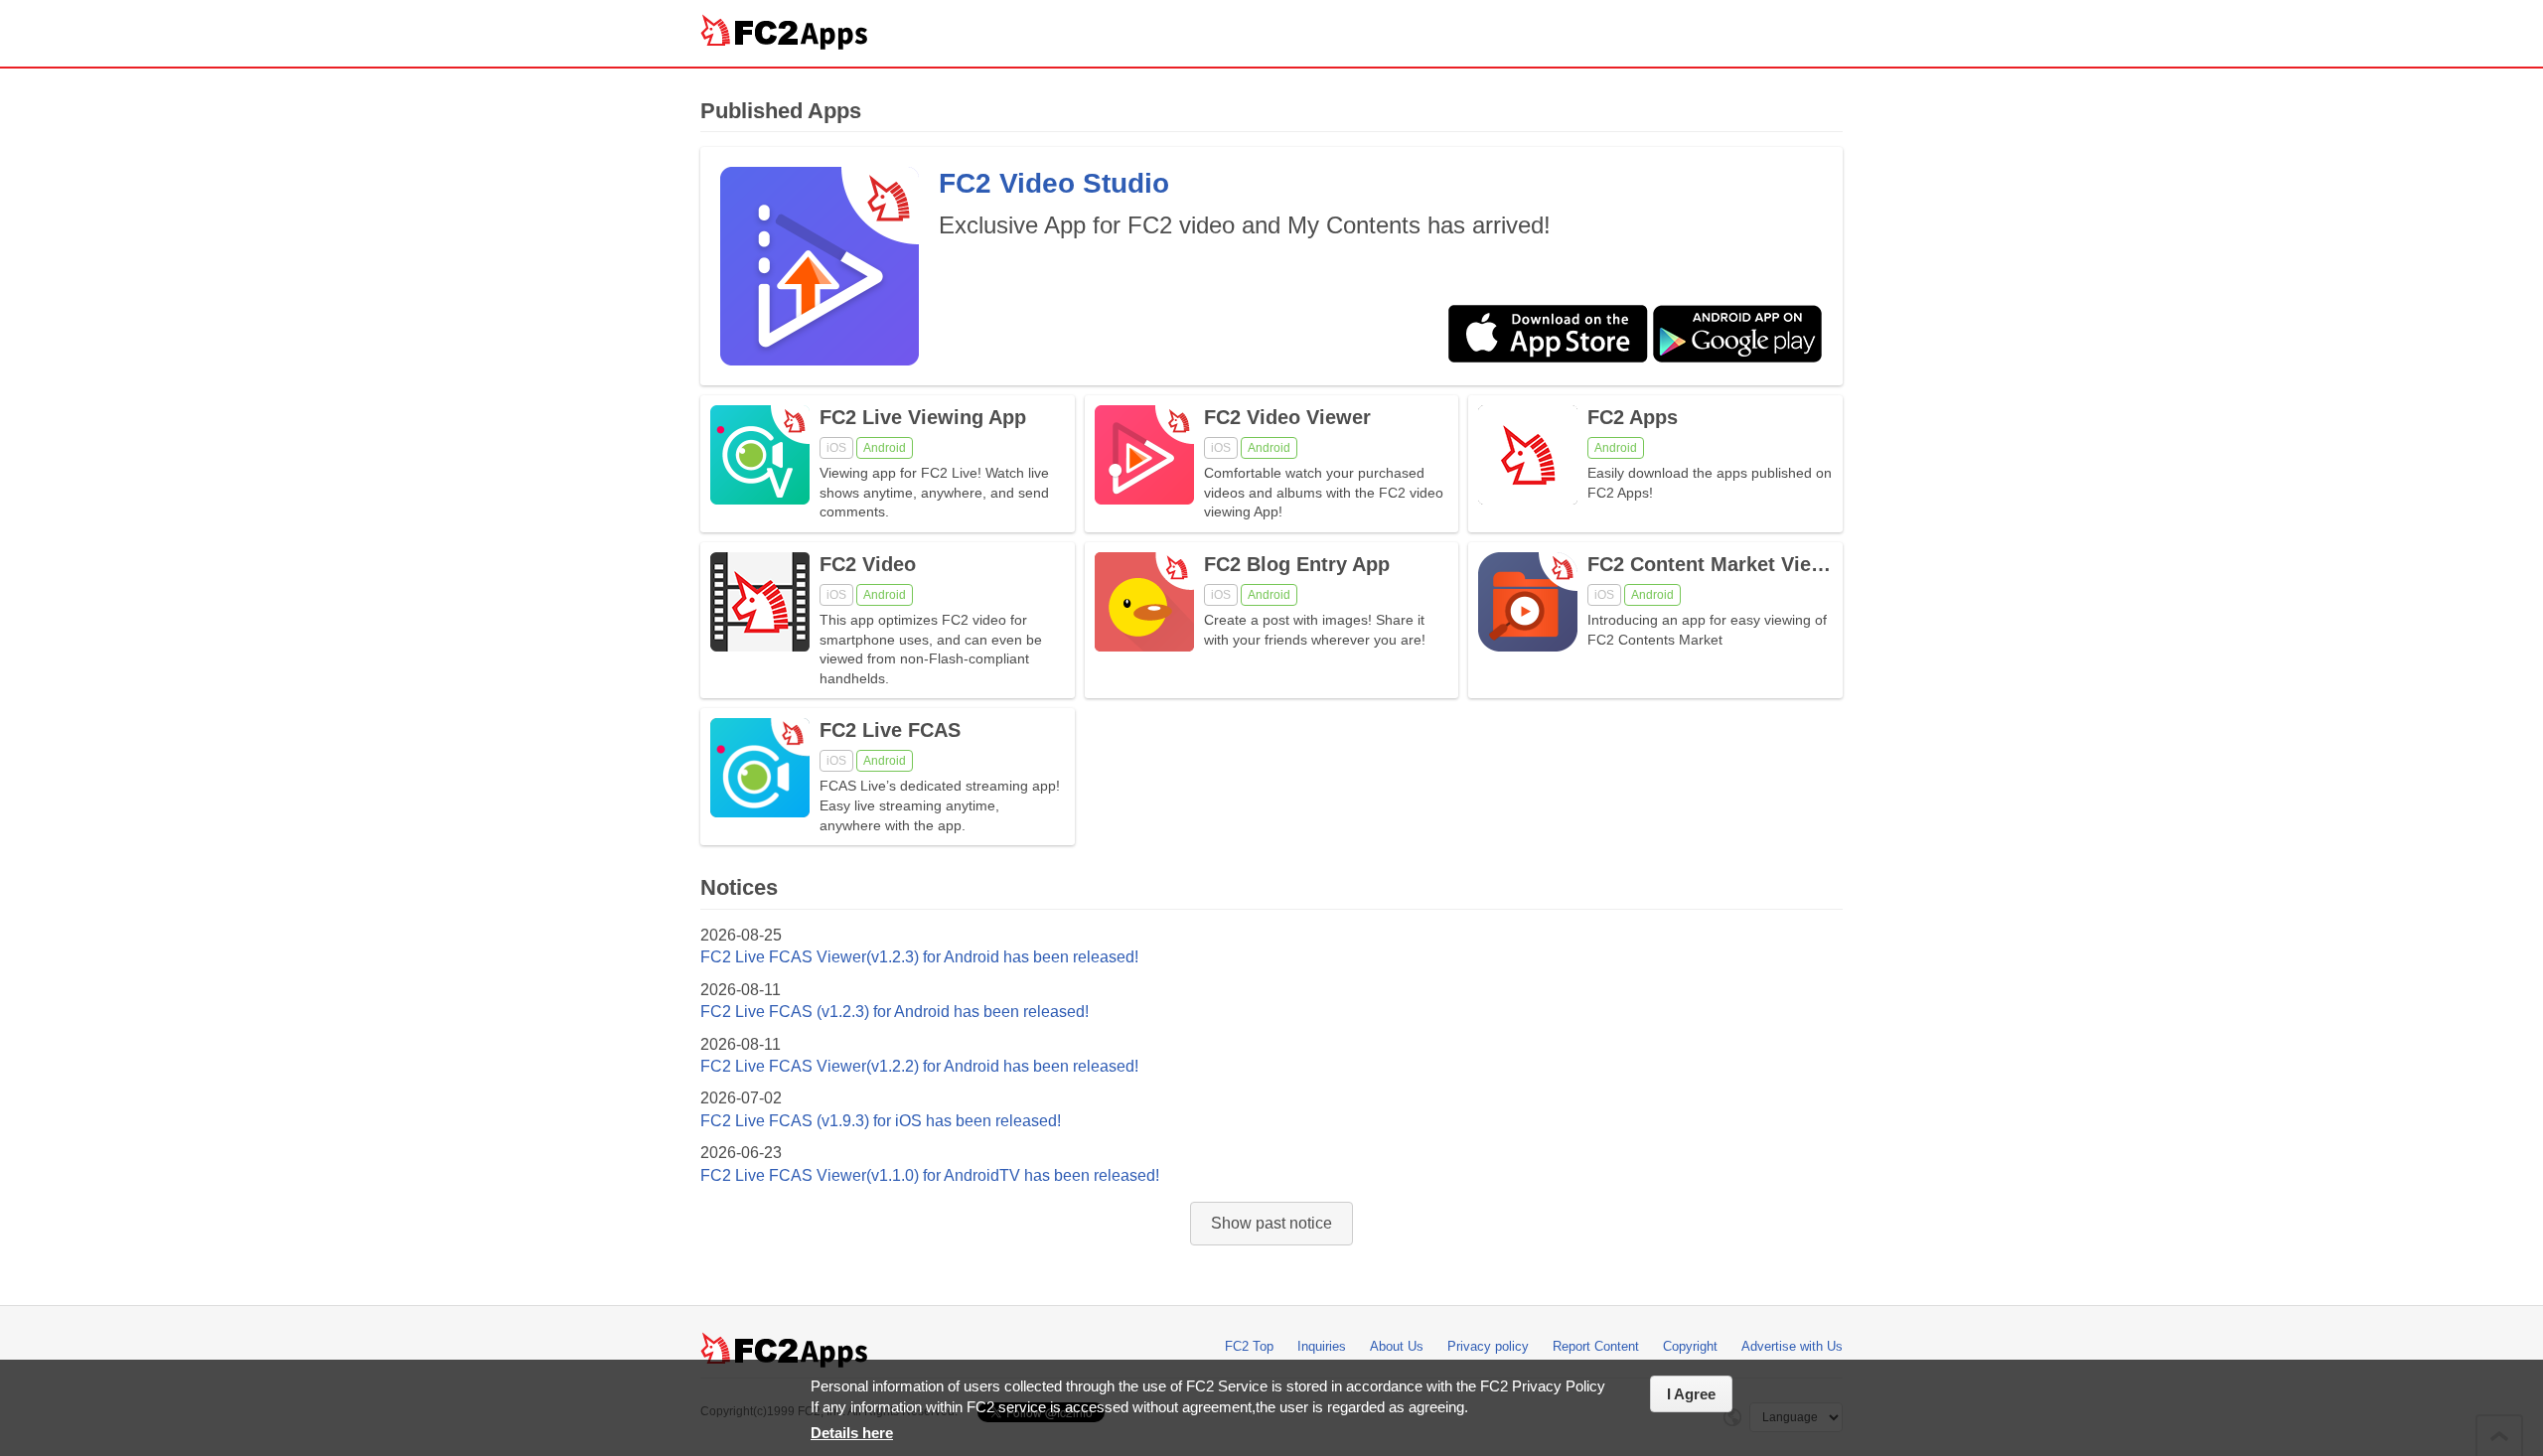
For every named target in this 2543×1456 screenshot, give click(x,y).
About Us (1397, 1346)
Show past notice (1271, 1223)
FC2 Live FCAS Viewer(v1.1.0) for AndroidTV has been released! (930, 1175)
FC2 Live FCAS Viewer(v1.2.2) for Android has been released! (919, 1066)
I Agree (1691, 1394)
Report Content (1596, 1346)
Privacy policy (1488, 1346)
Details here (852, 1433)
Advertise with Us (1792, 1346)
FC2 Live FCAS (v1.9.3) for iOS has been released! (881, 1121)
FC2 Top (1249, 1346)
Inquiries (1322, 1346)
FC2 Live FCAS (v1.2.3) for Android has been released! (895, 1012)
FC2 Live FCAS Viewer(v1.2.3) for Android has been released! (919, 957)
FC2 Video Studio (1054, 183)
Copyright (1690, 1346)
